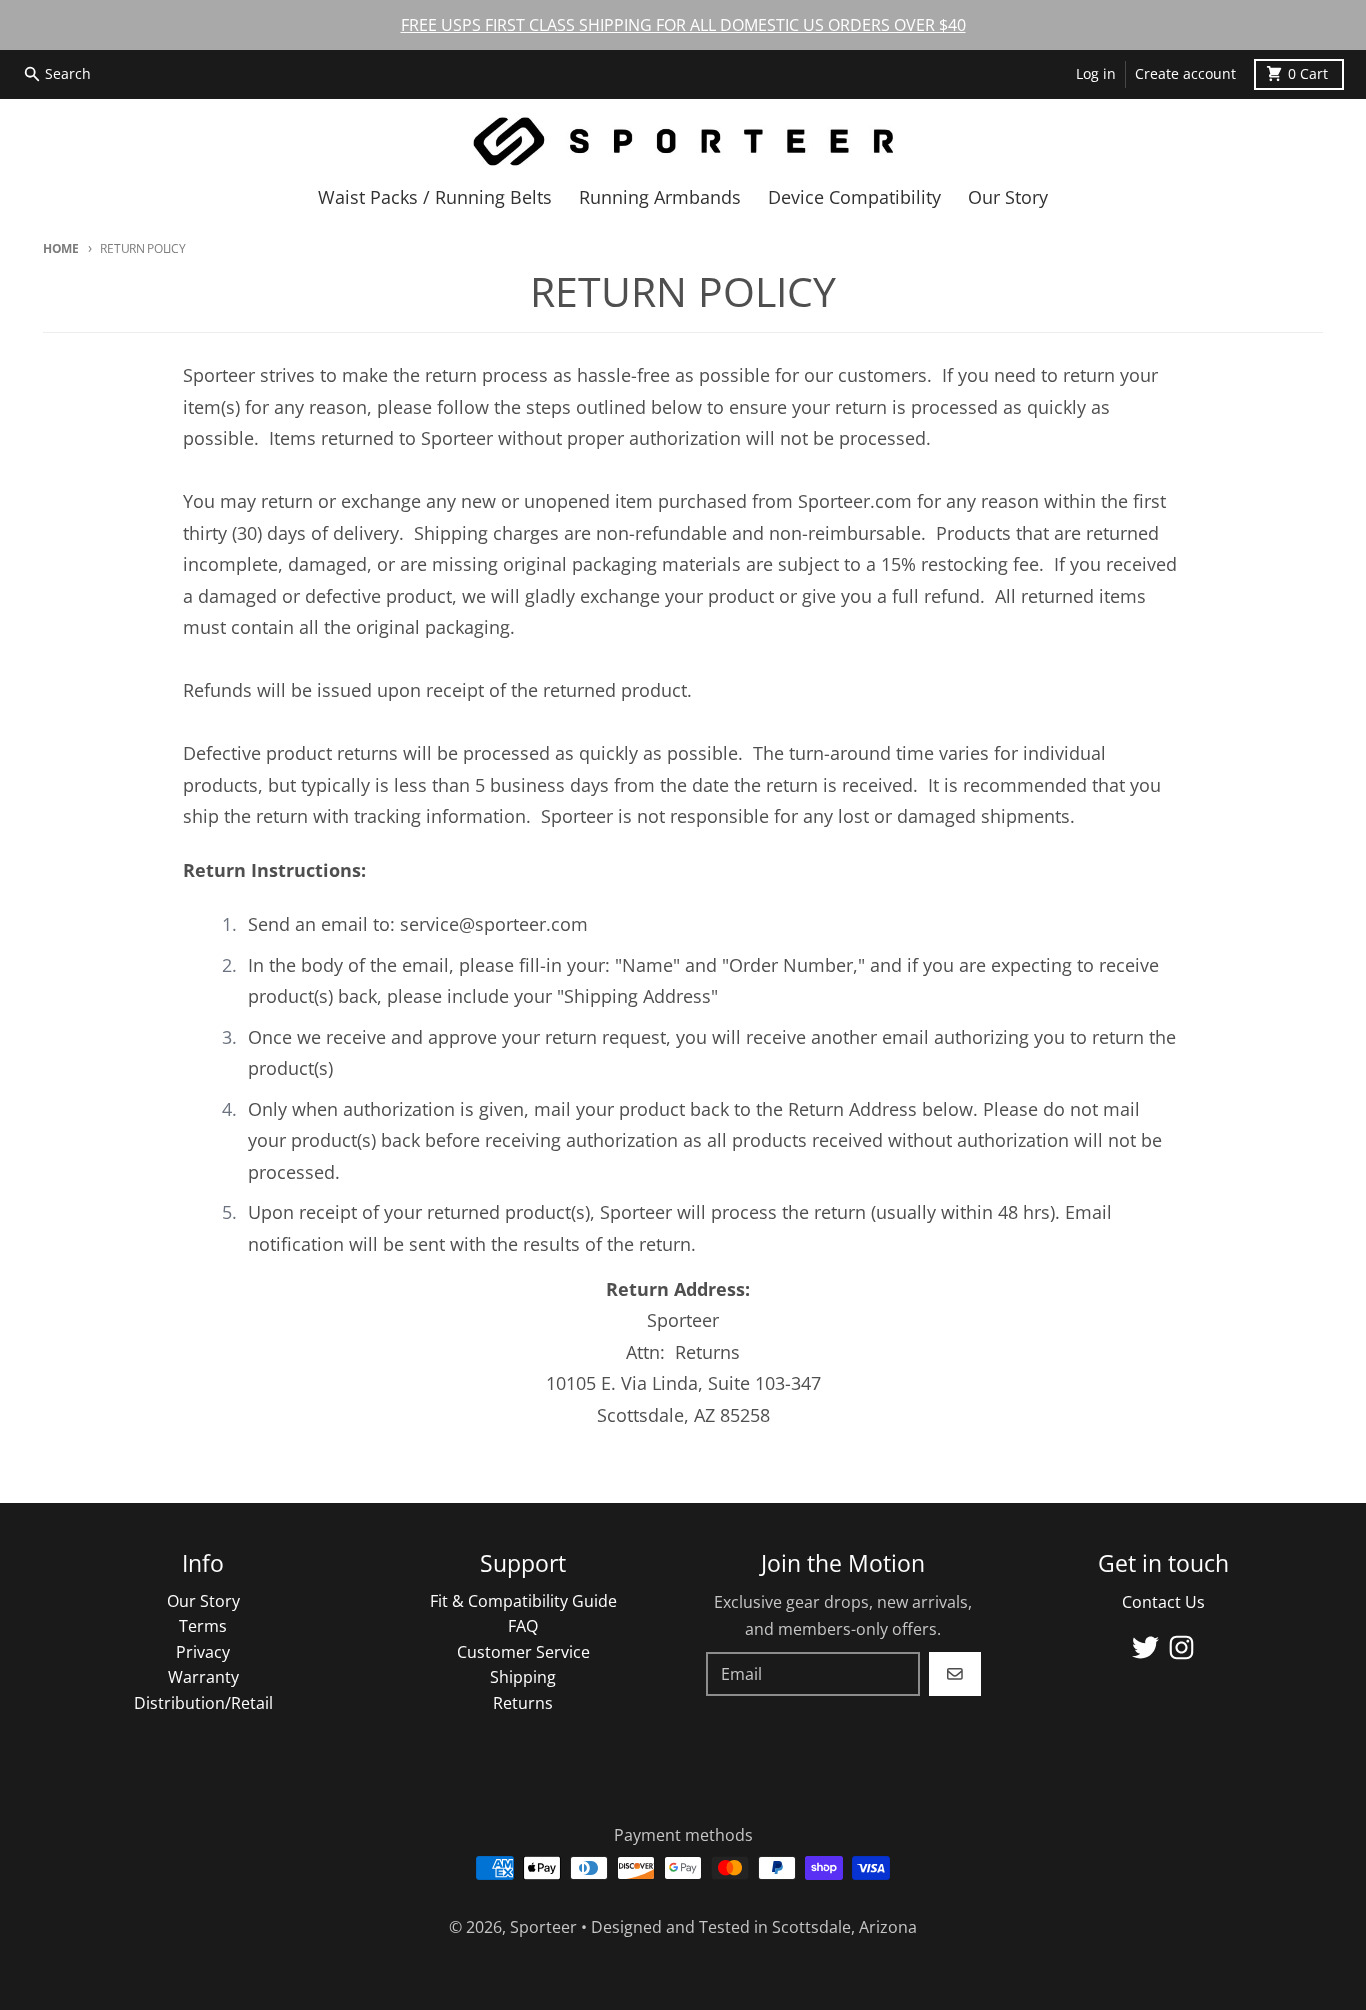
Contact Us (1163, 1602)
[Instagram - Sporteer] (1181, 1647)
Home (61, 248)
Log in (1096, 74)
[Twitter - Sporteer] (1145, 1647)
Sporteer (543, 1927)
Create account (1185, 74)
